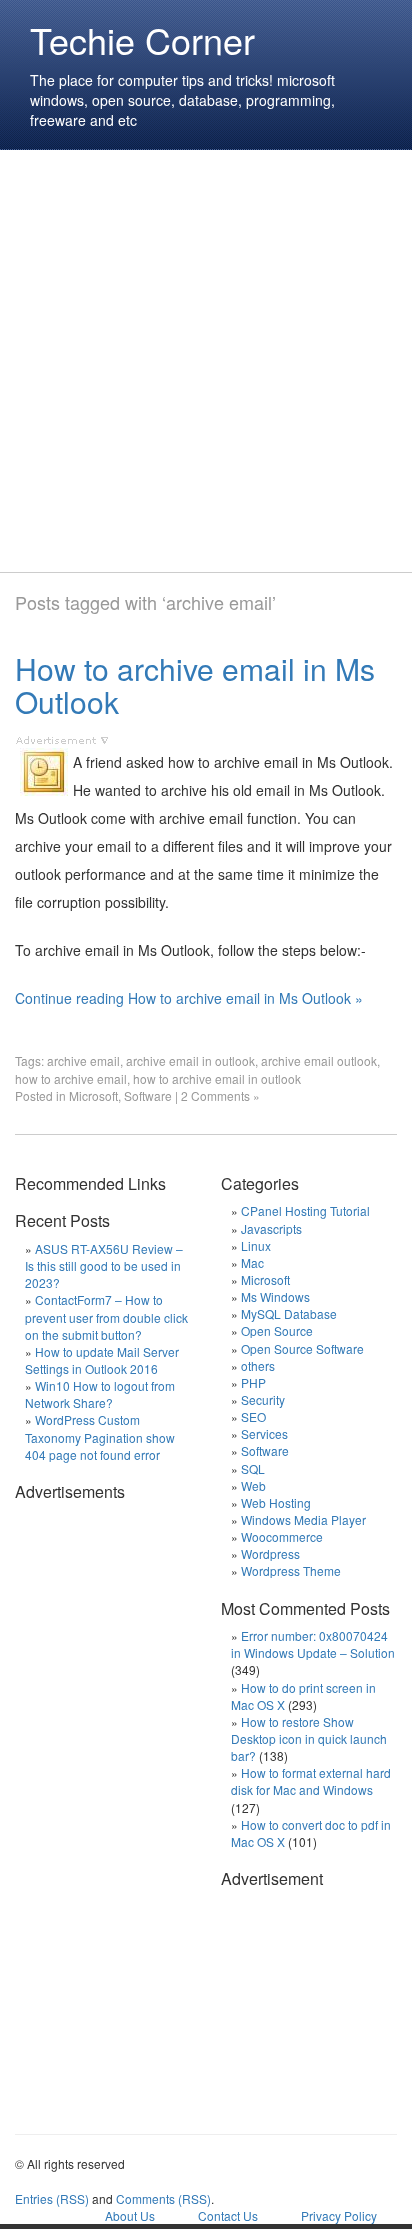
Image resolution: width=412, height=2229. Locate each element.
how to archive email (71, 1078)
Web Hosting (276, 1502)
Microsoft (93, 1095)
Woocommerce (282, 1536)
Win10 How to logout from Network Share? (100, 1394)
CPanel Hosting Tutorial (305, 1210)
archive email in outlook (190, 1060)
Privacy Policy (339, 2215)
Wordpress (270, 1553)
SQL (253, 1468)
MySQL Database (289, 1313)
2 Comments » (220, 1095)
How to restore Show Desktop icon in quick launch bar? (309, 1738)
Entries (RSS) (52, 2198)
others (258, 1365)
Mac (252, 1262)
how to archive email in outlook (217, 1078)
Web (253, 1485)
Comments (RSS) (163, 2198)
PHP (253, 1382)
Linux (256, 1245)
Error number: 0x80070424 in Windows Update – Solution (313, 1644)
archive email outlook (319, 1060)
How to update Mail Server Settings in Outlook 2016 (102, 1360)
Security (263, 1399)
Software (148, 1095)
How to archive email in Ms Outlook (195, 685)
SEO (253, 1416)
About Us (130, 2215)
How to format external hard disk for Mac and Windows (311, 1781)
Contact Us (228, 2215)
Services (264, 1433)
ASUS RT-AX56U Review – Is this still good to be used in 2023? (104, 1265)
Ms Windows (275, 1296)
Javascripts (271, 1228)
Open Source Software (302, 1348)
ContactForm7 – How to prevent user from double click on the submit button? (106, 1316)
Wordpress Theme (291, 1570)
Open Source (277, 1330)
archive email (83, 1060)
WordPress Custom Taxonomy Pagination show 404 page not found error (100, 1436)
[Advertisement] (206, 361)
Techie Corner (142, 39)
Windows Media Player (303, 1519)
